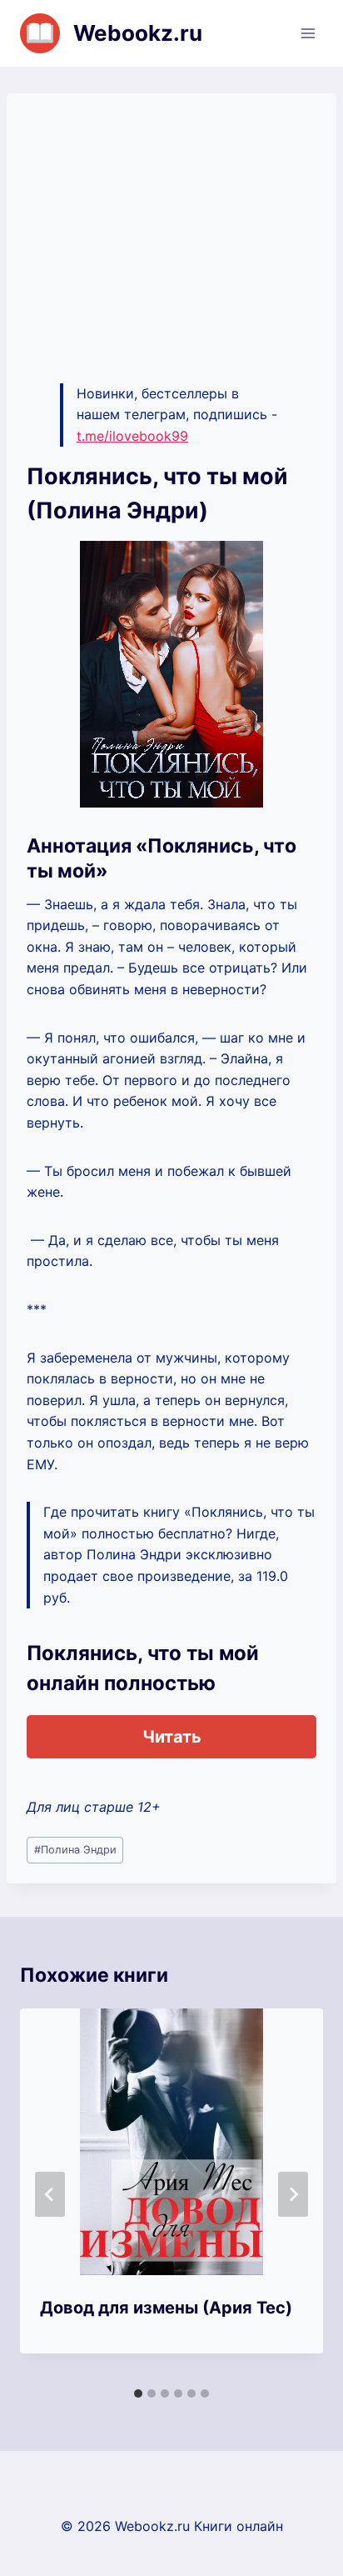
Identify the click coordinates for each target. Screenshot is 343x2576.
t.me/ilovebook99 (132, 436)
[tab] (138, 2393)
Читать (172, 1737)
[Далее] (293, 2194)
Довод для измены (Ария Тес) (166, 2308)
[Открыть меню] (308, 33)
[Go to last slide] (50, 2194)
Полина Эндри (75, 1850)
